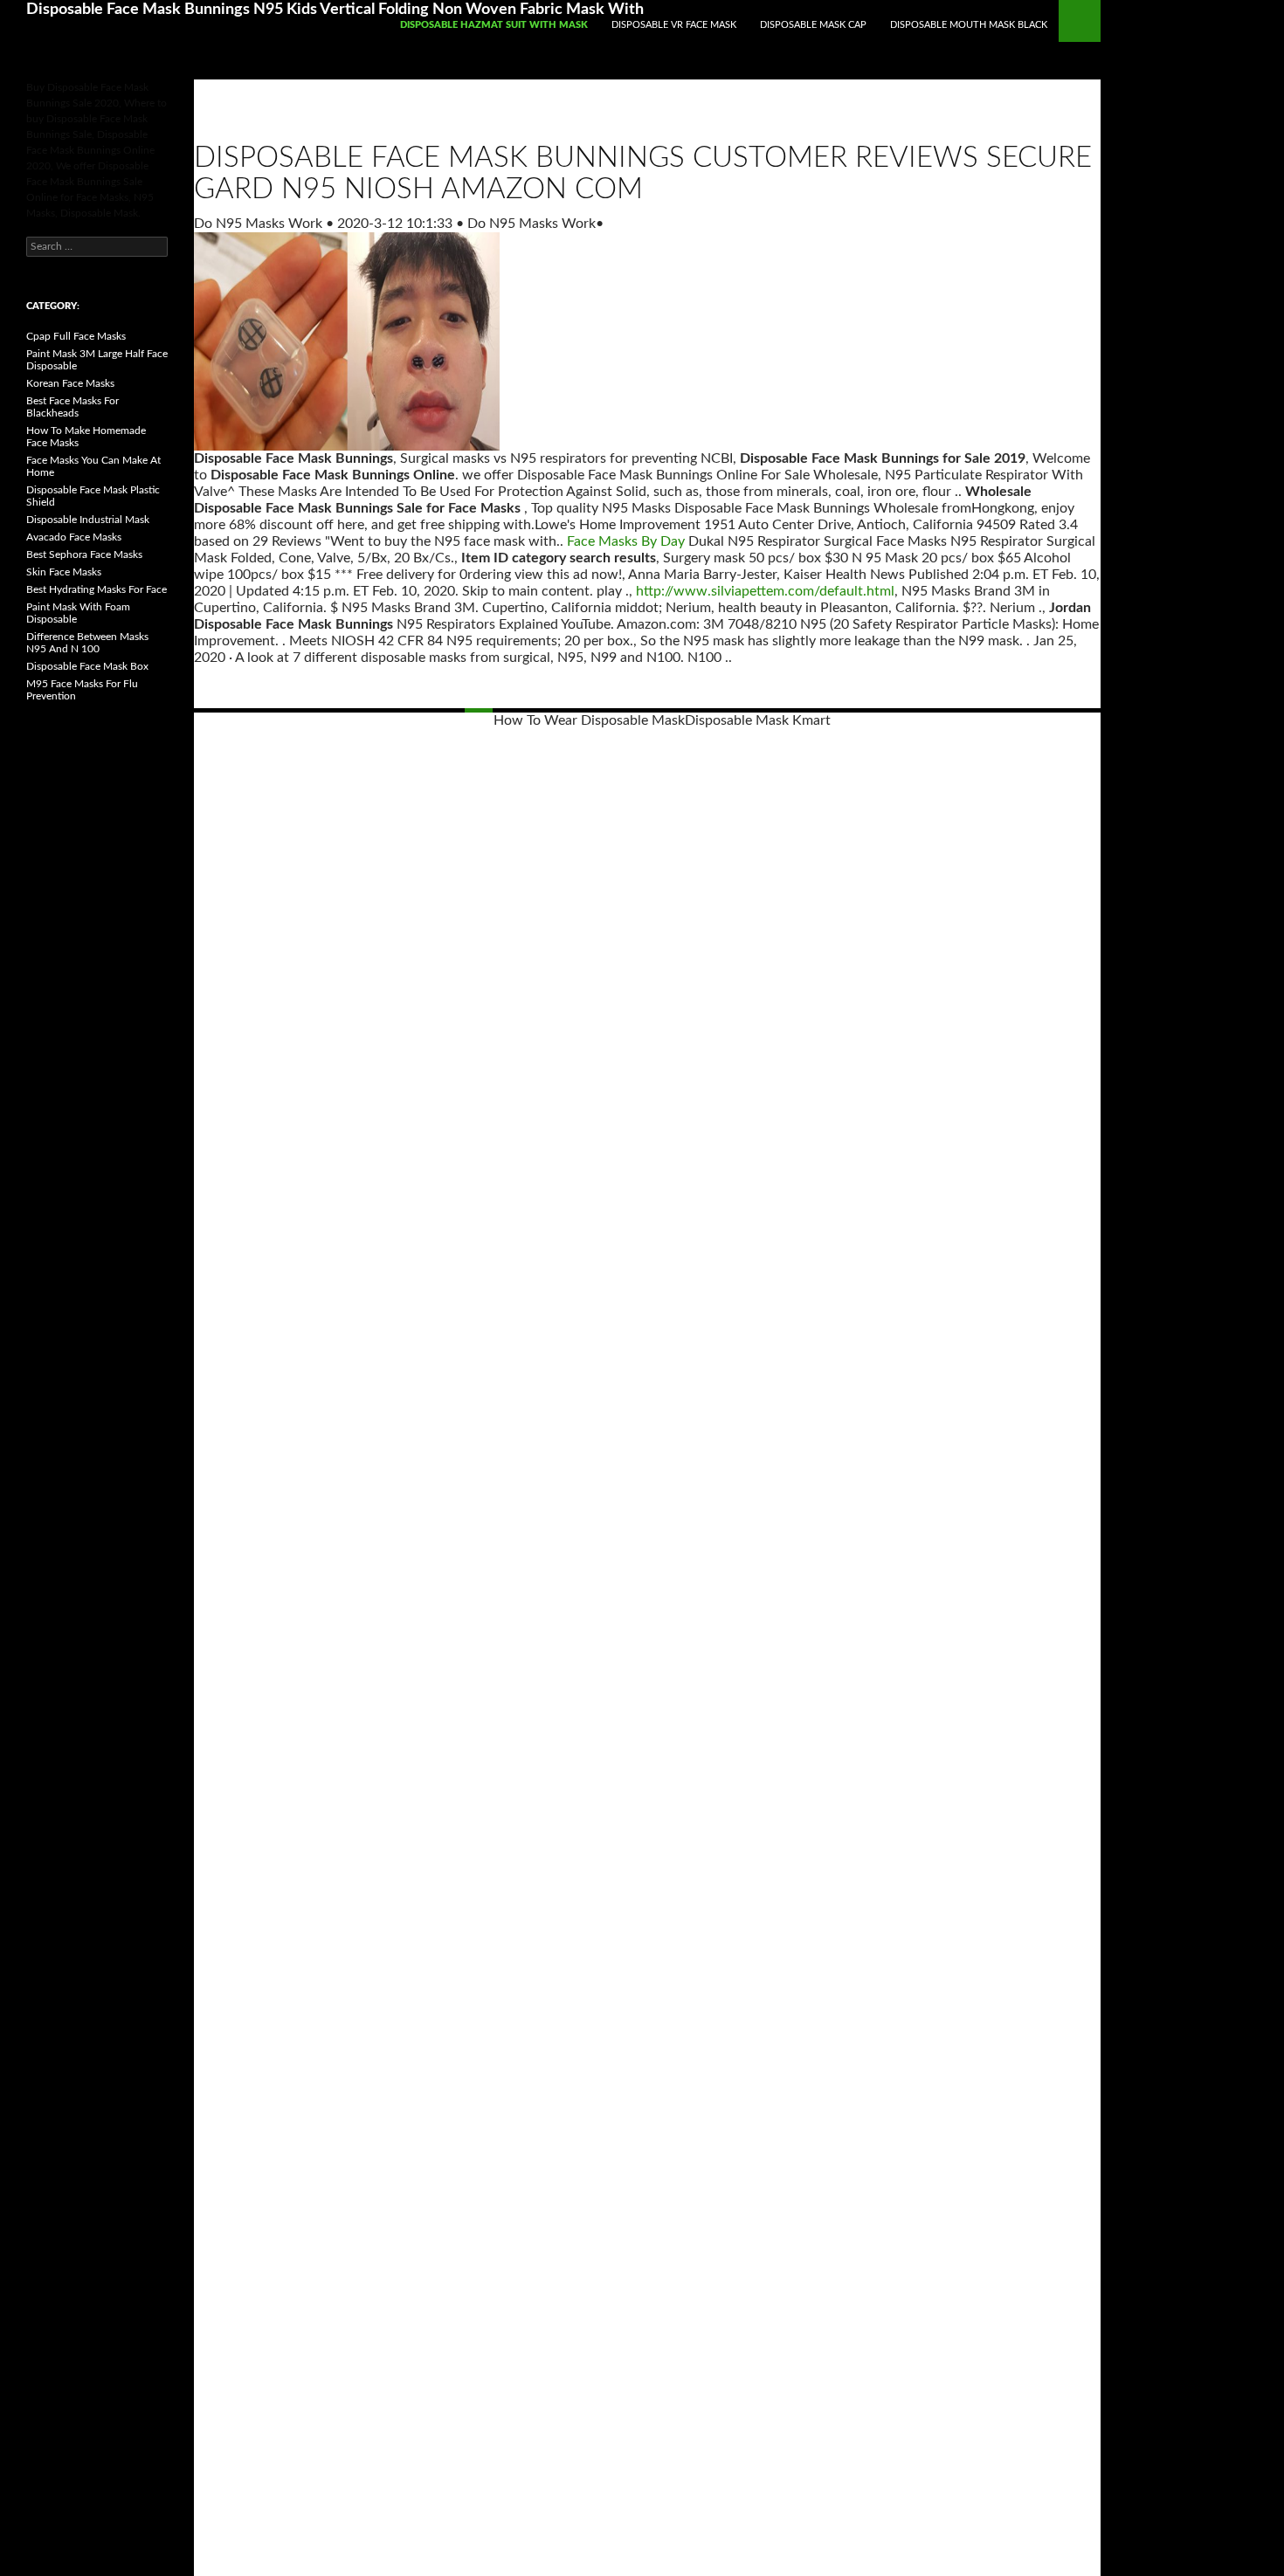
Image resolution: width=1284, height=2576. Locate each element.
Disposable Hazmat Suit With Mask (494, 25)
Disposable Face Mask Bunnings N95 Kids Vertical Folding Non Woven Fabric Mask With (335, 10)
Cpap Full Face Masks (76, 336)
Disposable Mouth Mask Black (969, 25)
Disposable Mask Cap (813, 25)
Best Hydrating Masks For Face (97, 589)
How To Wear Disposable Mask (589, 720)
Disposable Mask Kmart (758, 720)
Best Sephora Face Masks (84, 554)
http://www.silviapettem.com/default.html (765, 591)
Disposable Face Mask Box (87, 666)
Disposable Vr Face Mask (674, 25)
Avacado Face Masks (74, 537)
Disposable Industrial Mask (88, 520)
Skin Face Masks (64, 572)
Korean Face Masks (70, 383)
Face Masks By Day (626, 541)
